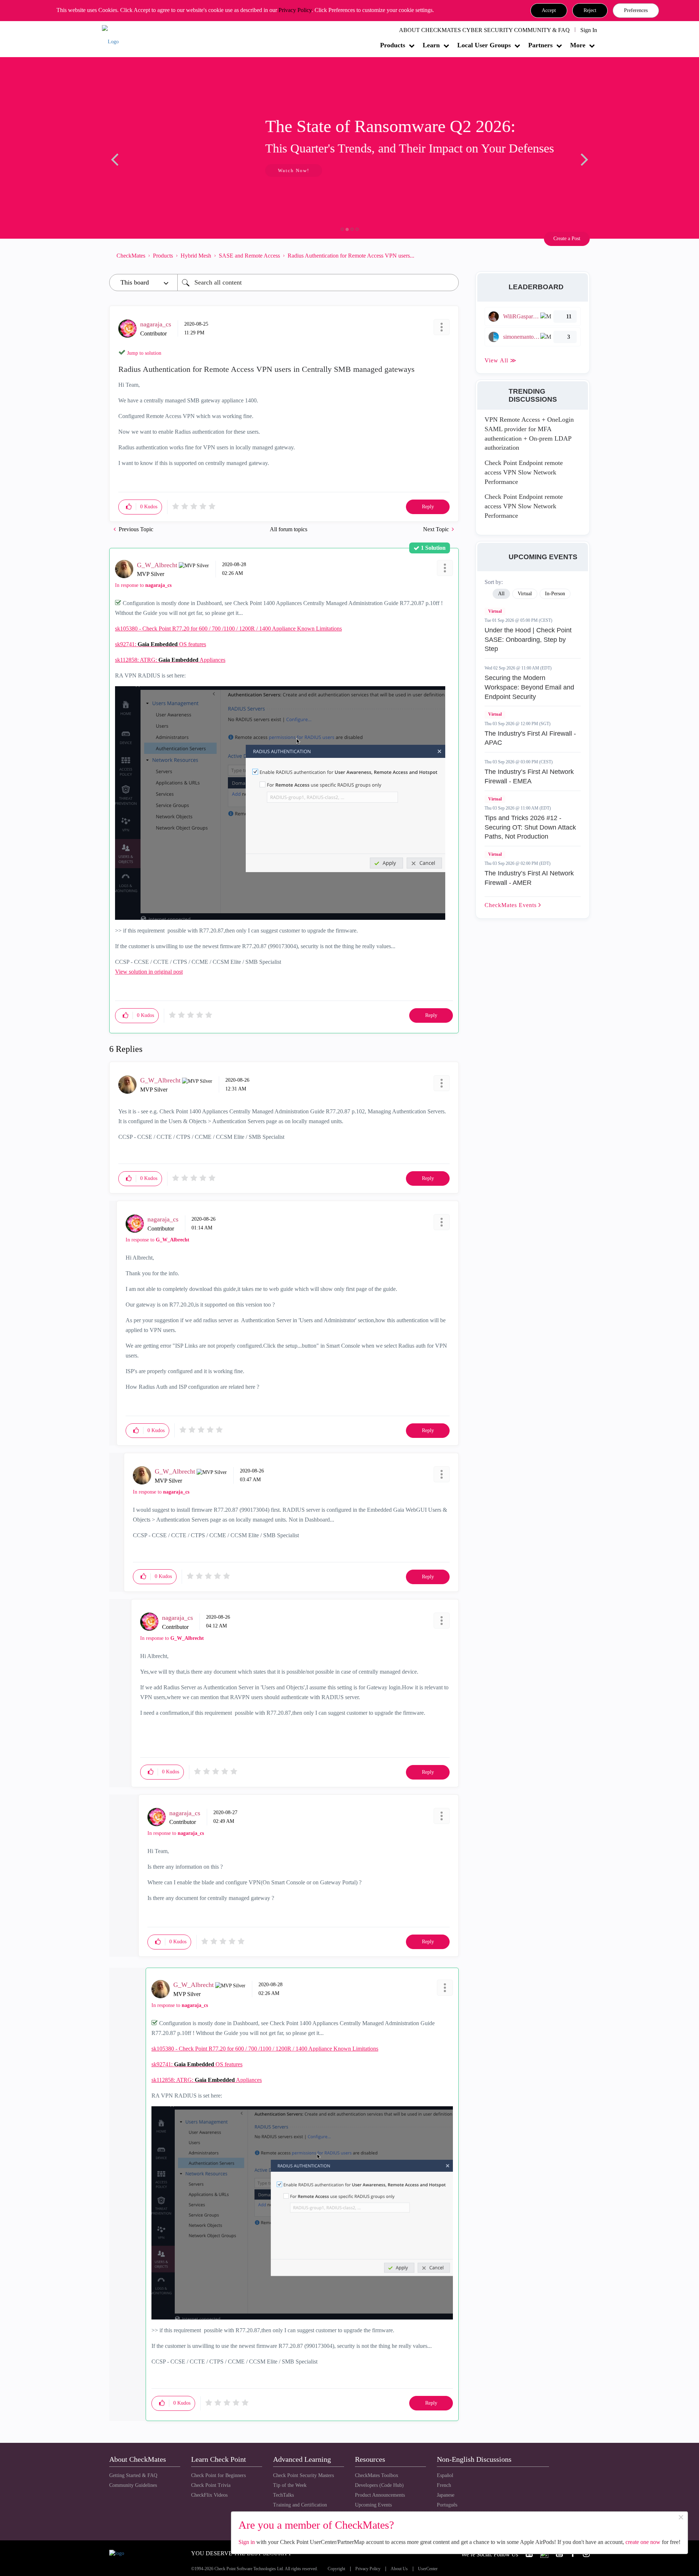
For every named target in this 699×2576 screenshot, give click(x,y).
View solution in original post (149, 972)
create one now (643, 2542)
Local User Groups (484, 45)
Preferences (636, 10)
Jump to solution (144, 353)
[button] (549, 11)
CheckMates (131, 256)
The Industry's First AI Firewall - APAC (530, 738)
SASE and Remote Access (249, 256)
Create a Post (567, 238)
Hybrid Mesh (196, 256)
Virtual (495, 611)
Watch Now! (158, 170)
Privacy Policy (295, 10)
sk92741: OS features (161, 644)
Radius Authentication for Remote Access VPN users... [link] (351, 256)
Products (393, 45)
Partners (540, 45)
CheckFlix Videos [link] (209, 2495)
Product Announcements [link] (380, 2495)
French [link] (444, 2485)
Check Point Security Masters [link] (303, 2475)
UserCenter (428, 2569)
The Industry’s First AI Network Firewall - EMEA (529, 776)
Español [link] (445, 2475)
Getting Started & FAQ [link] (133, 2475)
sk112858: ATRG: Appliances (170, 660)
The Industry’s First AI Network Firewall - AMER (529, 878)
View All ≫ (501, 360)
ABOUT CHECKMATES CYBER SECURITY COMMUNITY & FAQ (484, 30)
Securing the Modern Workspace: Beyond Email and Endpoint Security (529, 687)
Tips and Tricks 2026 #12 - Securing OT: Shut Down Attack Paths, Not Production (530, 827)
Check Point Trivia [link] (211, 2485)
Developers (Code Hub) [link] (379, 2485)
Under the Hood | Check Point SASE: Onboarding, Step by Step (528, 639)
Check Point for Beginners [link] (218, 2475)
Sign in (247, 2542)
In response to (143, 585)
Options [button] (450, 255)
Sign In (589, 30)
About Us (399, 2569)
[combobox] (318, 283)
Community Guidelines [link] (133, 2485)
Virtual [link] (525, 594)
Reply (428, 507)
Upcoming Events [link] (373, 2505)
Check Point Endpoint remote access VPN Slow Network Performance (524, 472)
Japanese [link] (446, 2495)
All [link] (501, 594)
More (578, 45)
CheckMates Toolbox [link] (377, 2475)
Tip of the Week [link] (290, 2485)
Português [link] (447, 2505)
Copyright (336, 2569)
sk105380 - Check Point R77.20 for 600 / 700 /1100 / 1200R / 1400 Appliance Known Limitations (228, 629)
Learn (431, 45)
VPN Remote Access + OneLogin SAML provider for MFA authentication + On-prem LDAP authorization (529, 434)
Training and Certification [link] (300, 2505)
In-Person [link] (555, 594)
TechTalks (283, 2495)
